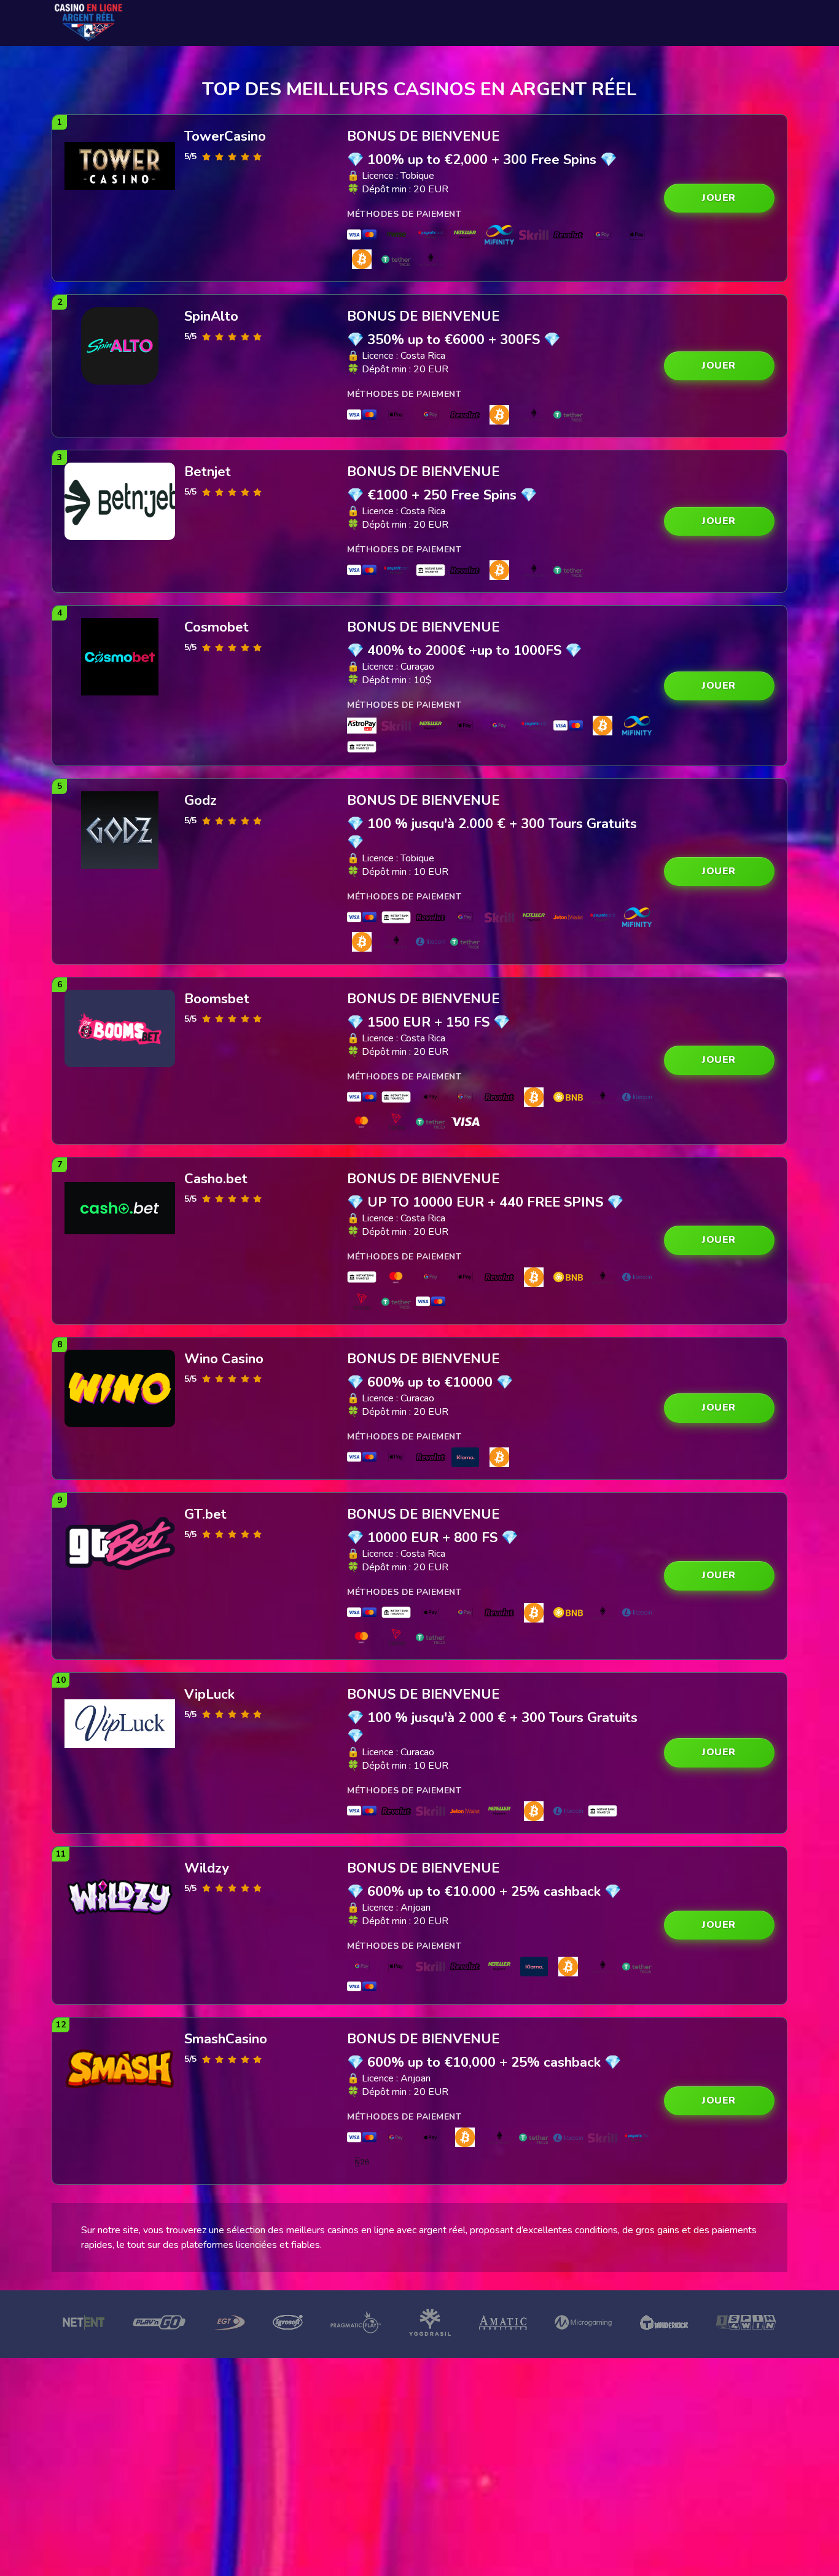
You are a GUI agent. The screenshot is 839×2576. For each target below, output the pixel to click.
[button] (719, 198)
